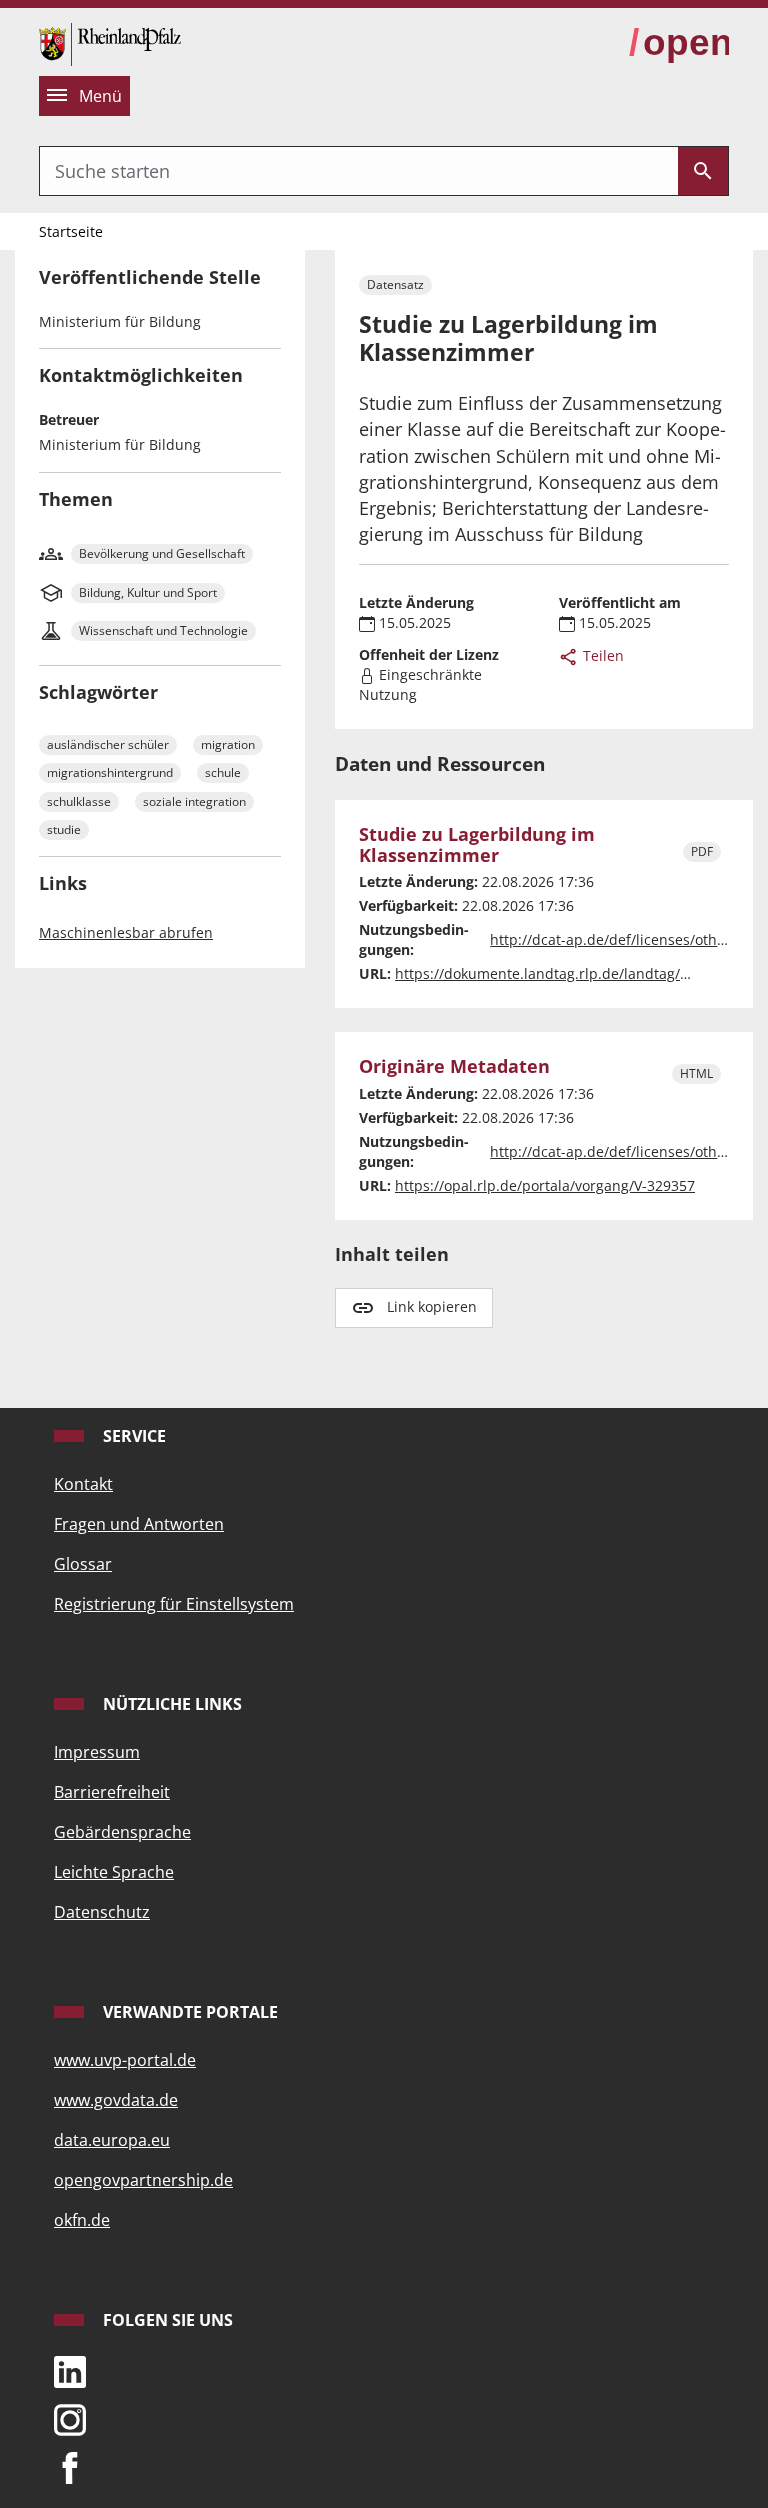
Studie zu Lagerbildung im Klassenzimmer (477, 845)
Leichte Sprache (114, 1872)
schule (223, 772)
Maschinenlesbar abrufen (126, 932)
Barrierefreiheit (112, 1792)
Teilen (601, 655)
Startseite (71, 231)
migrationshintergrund (110, 772)
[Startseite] (110, 42)
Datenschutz (102, 1912)
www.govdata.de (116, 2100)
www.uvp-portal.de (125, 2060)
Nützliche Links (170, 1704)
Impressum (97, 1752)
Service (132, 1436)
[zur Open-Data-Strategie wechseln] (679, 43)
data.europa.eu (112, 2140)
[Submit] (703, 171)
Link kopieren (432, 1306)
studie (64, 829)
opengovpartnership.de (143, 2180)
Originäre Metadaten (454, 1066)
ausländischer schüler (108, 744)
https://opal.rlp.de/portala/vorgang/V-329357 (545, 1185)
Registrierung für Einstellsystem (174, 1604)
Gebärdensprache (122, 1832)
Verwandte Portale (188, 2012)
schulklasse (79, 801)
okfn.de (82, 2220)
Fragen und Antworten (139, 1524)
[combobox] (359, 171)
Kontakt (83, 1484)
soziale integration (194, 801)
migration (228, 744)
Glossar (83, 1564)
